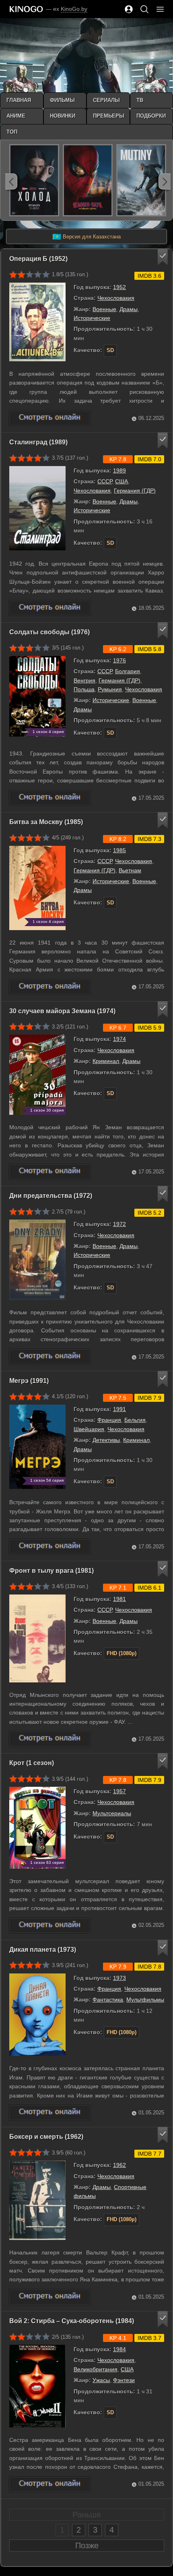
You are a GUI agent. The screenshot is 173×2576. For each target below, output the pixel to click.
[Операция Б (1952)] (50, 418)
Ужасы (101, 2380)
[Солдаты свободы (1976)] (50, 798)
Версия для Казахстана (86, 237)
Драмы (129, 309)
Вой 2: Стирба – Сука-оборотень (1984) (72, 2321)
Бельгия (135, 1420)
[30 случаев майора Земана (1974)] (50, 1172)
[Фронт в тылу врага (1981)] (50, 1739)
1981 (119, 1599)
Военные (104, 309)
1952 (119, 287)
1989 (119, 470)
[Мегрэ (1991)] (50, 1547)
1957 (119, 1791)
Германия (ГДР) (135, 491)
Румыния (110, 689)
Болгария (128, 671)
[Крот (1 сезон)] (50, 1925)
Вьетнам (130, 870)
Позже (87, 2545)
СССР (105, 481)
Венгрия (84, 680)
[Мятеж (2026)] (141, 180)
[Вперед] (165, 181)
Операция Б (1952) (38, 259)
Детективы (106, 1440)
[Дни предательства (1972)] (50, 1357)
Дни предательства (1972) (51, 1196)
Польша (84, 689)
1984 (119, 2349)
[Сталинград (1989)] (50, 608)
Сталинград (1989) (38, 442)
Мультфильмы (145, 2000)
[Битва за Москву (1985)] (50, 987)
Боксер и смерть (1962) (46, 2137)
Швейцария (89, 1429)
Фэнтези (124, 2380)
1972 (119, 1224)
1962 (119, 2165)
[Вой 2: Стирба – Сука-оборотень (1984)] (50, 2484)
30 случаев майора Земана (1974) (62, 1011)
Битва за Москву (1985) (46, 822)
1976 (119, 660)
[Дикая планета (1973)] (50, 2113)
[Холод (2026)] (34, 180)
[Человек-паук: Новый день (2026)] (88, 180)
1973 (119, 1978)
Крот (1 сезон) (32, 1763)
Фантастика (108, 2000)
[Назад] (11, 181)
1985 (119, 850)
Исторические (92, 318)
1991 (119, 1409)
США (122, 481)
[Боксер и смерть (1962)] (50, 2297)
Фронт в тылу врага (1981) (51, 1571)
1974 (119, 1039)
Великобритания (96, 2369)
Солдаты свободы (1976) (49, 632)
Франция (109, 1420)
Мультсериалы (112, 1813)
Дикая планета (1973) (43, 1950)
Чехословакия (116, 298)
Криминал (106, 1061)
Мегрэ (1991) (29, 1381)
